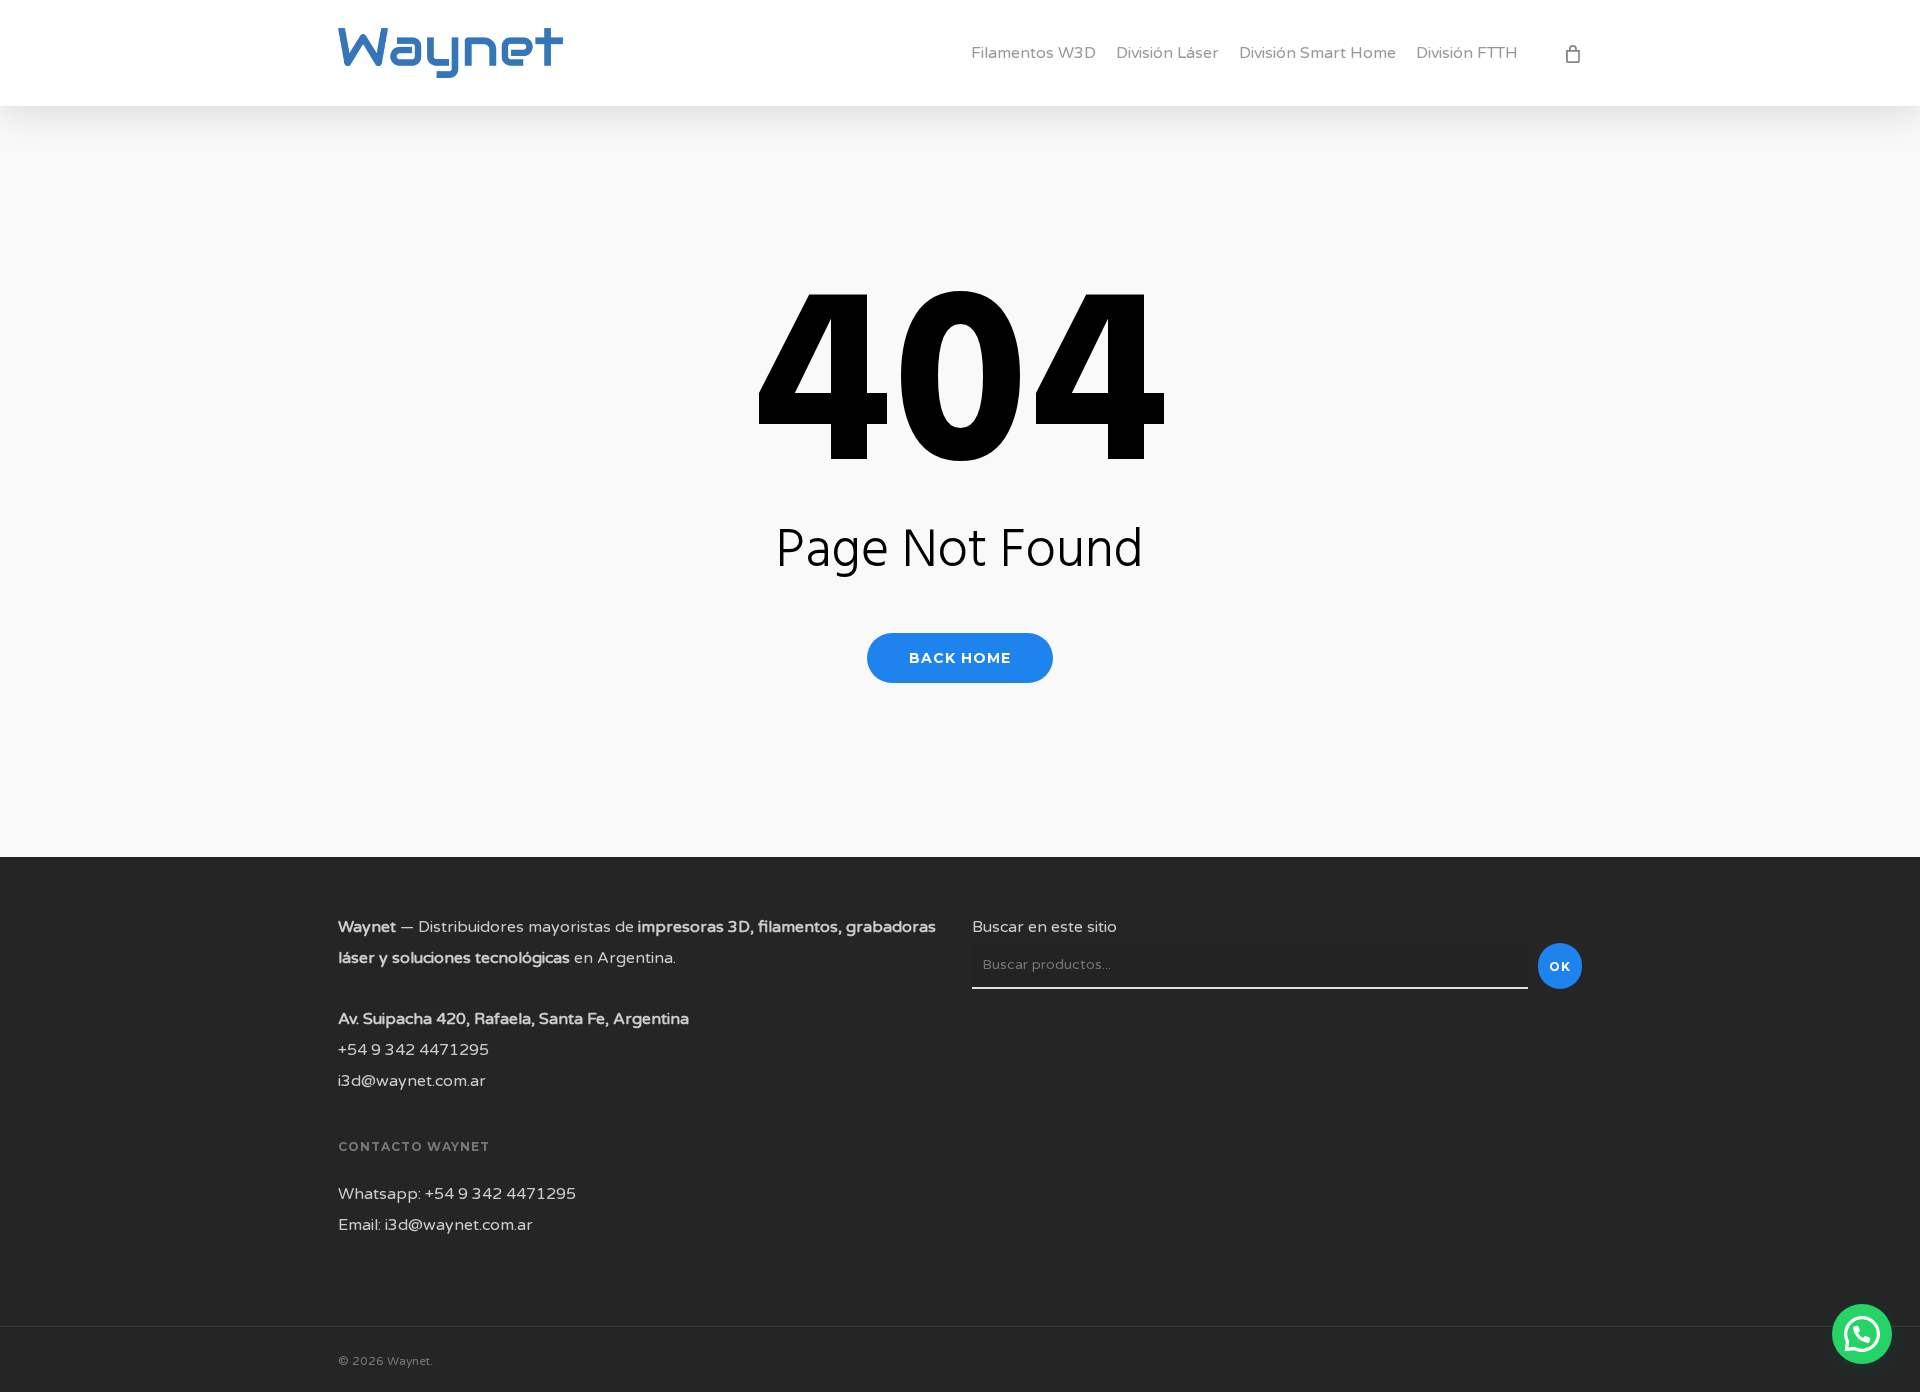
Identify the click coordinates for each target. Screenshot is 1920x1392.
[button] (1862, 1334)
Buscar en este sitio (1044, 927)
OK (1560, 966)
